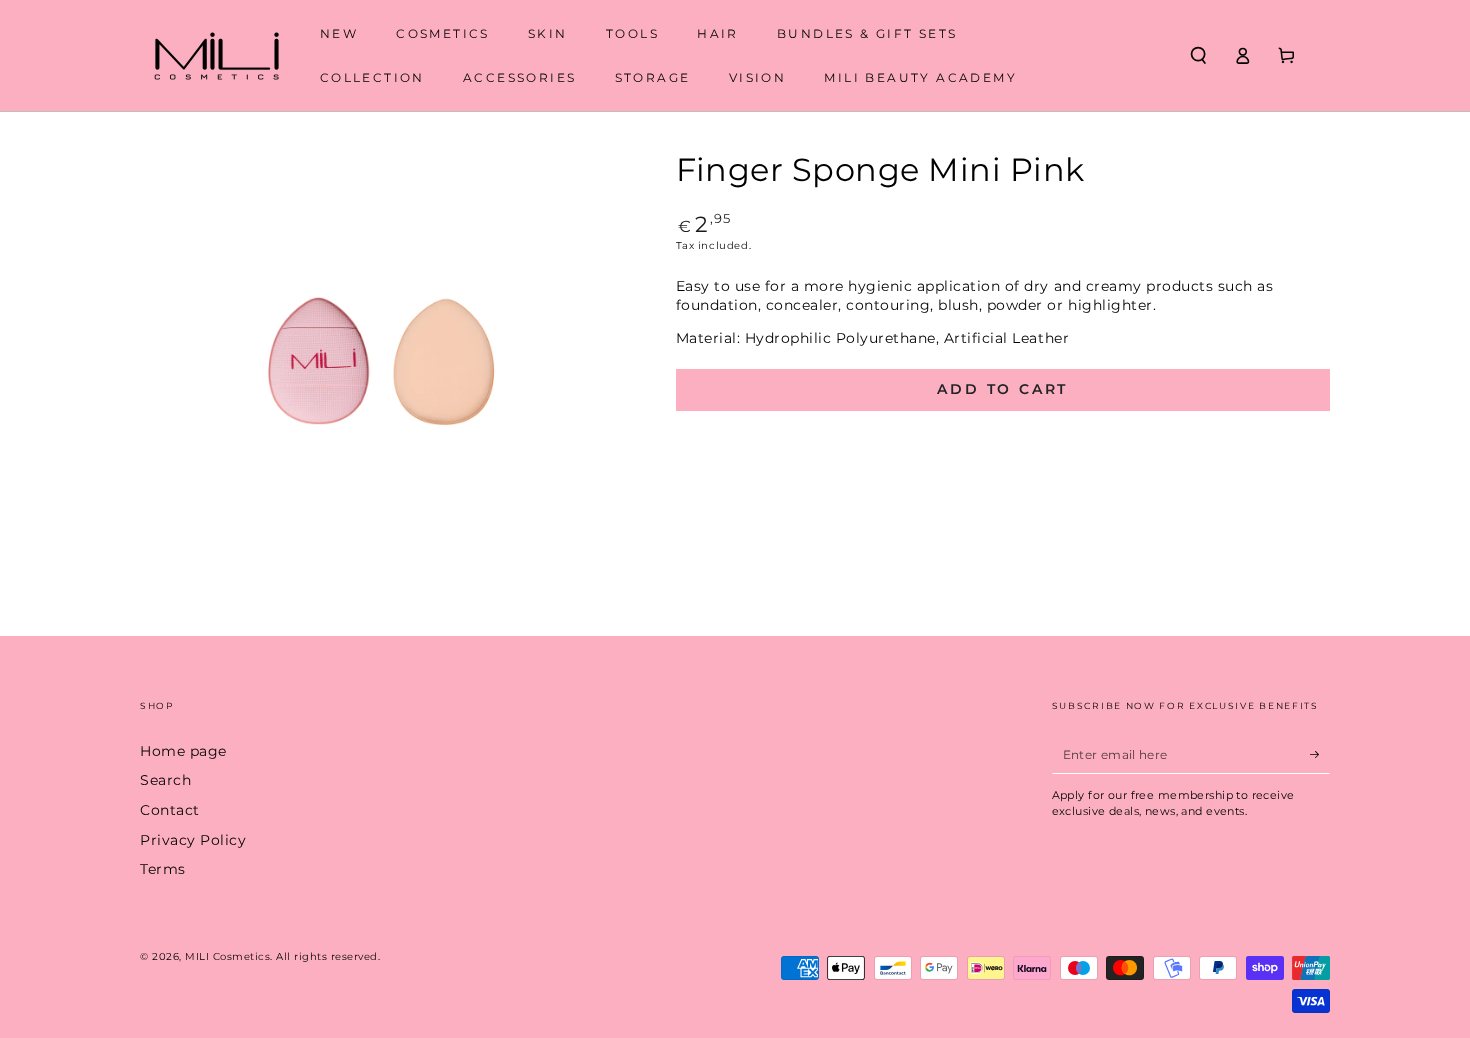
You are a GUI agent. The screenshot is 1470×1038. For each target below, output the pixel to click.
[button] (1198, 55)
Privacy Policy (193, 840)
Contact (170, 810)
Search (165, 780)
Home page (183, 751)
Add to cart (1002, 389)
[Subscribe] (1320, 754)
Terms (163, 869)
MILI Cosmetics (227, 956)
